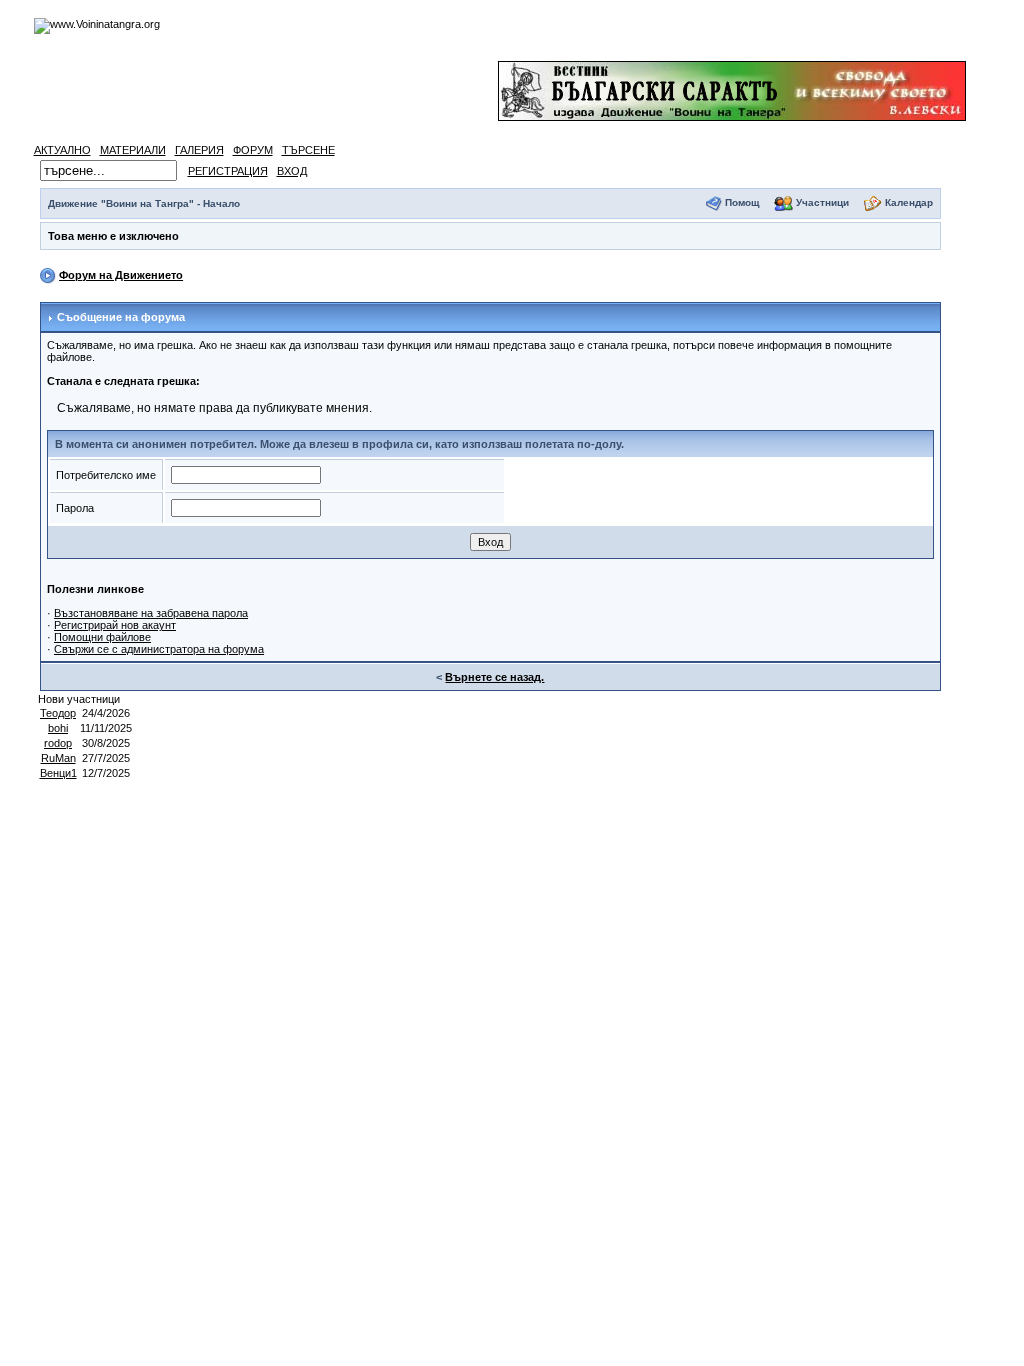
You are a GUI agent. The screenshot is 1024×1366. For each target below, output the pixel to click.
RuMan (58, 758)
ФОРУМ (253, 150)
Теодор (58, 713)
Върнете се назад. (494, 677)
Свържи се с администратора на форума (159, 649)
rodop (58, 743)
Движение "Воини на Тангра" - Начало (144, 203)
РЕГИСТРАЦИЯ (228, 171)
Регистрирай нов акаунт (115, 625)
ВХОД (292, 171)
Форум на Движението (121, 275)
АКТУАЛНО (62, 150)
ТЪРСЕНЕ (308, 150)
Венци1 (58, 773)
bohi (58, 728)
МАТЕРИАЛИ (133, 150)
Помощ (742, 202)
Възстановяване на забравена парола (151, 613)
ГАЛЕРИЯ (199, 150)
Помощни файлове (102, 637)
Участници (822, 202)
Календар (909, 202)
